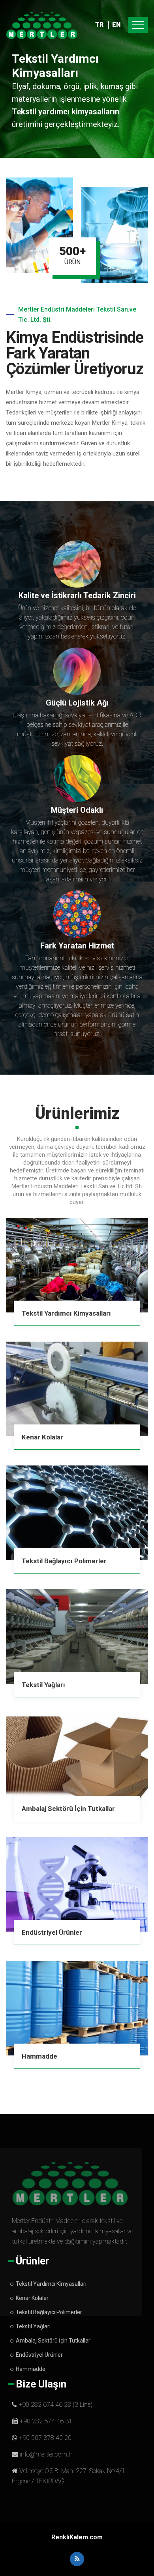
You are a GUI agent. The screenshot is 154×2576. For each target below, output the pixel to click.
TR (99, 25)
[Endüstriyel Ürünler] (77, 1884)
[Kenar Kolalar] (77, 1389)
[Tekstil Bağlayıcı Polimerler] (77, 1513)
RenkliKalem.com (77, 2537)
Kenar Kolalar (42, 1437)
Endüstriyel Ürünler (52, 1932)
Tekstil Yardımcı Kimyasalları (66, 1313)
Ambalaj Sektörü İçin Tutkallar (68, 1809)
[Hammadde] (77, 2008)
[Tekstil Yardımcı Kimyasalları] (77, 1265)
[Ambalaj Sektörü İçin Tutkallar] (77, 1760)
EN (116, 25)
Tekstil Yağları (43, 1685)
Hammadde (39, 2056)
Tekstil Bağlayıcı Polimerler (64, 1561)
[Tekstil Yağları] (77, 1637)
